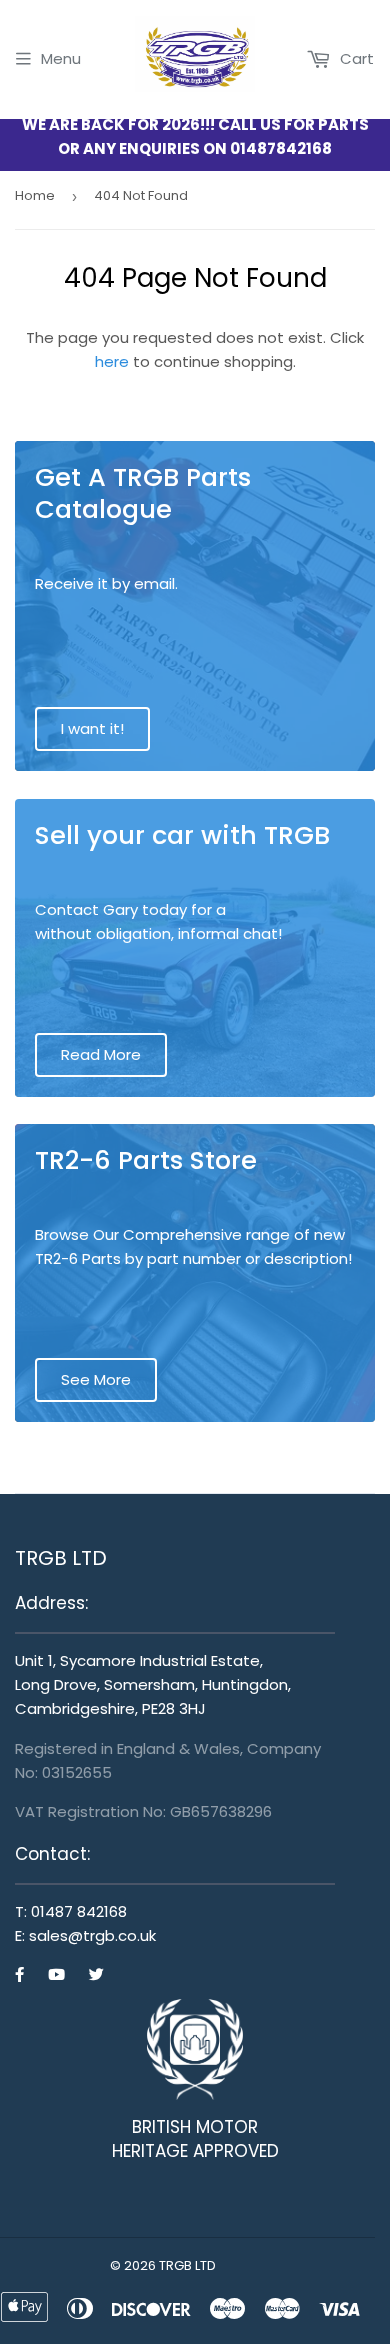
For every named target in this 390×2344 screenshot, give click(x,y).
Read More (101, 1054)
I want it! (92, 728)
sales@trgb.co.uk (92, 1935)
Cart (355, 58)
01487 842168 (79, 1911)
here (112, 361)
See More (96, 1379)
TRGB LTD (187, 2265)
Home (35, 195)
